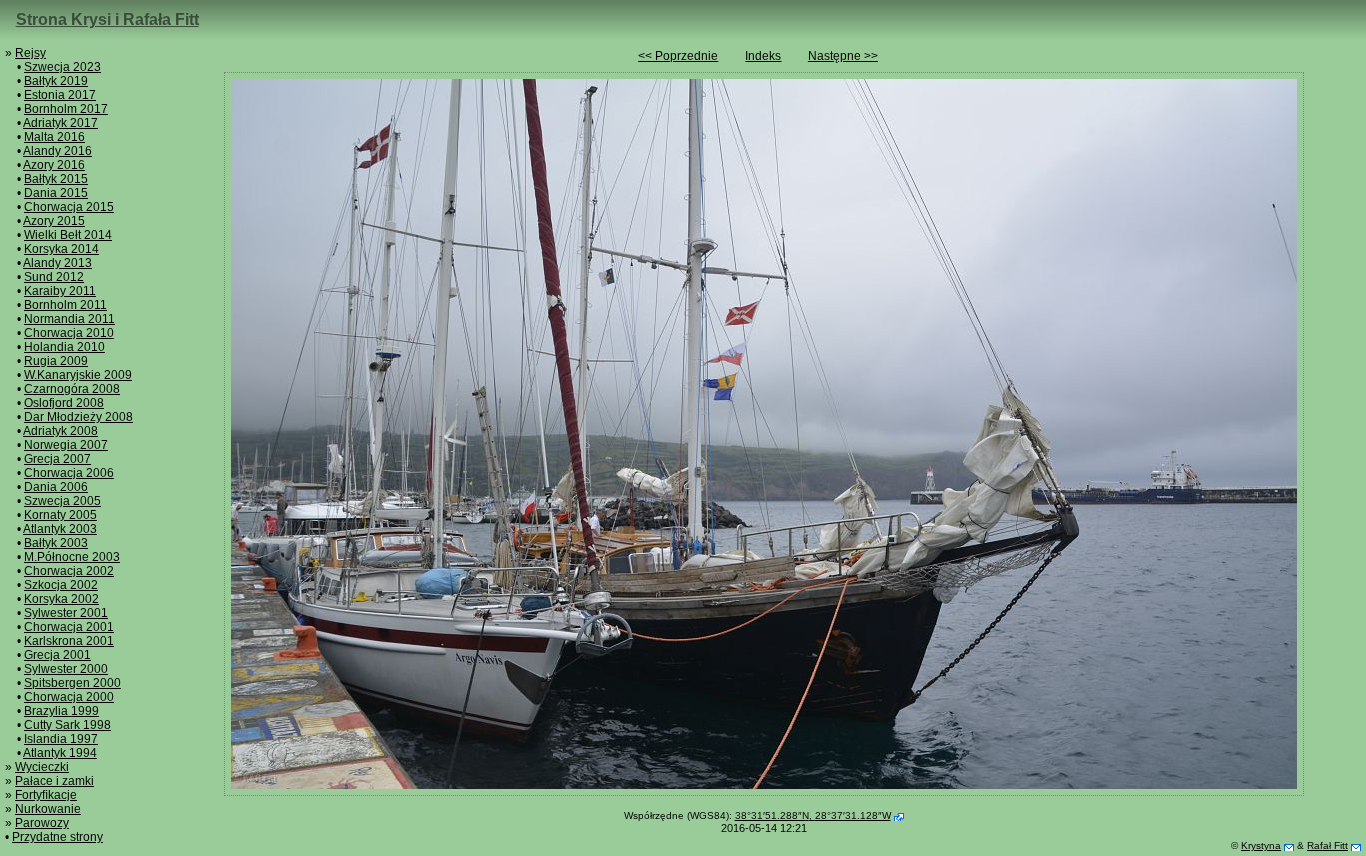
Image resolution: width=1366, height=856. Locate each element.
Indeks (763, 56)
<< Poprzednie (678, 56)
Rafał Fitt (1327, 845)
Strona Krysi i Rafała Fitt (107, 19)
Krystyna (1261, 845)
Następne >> (843, 56)
